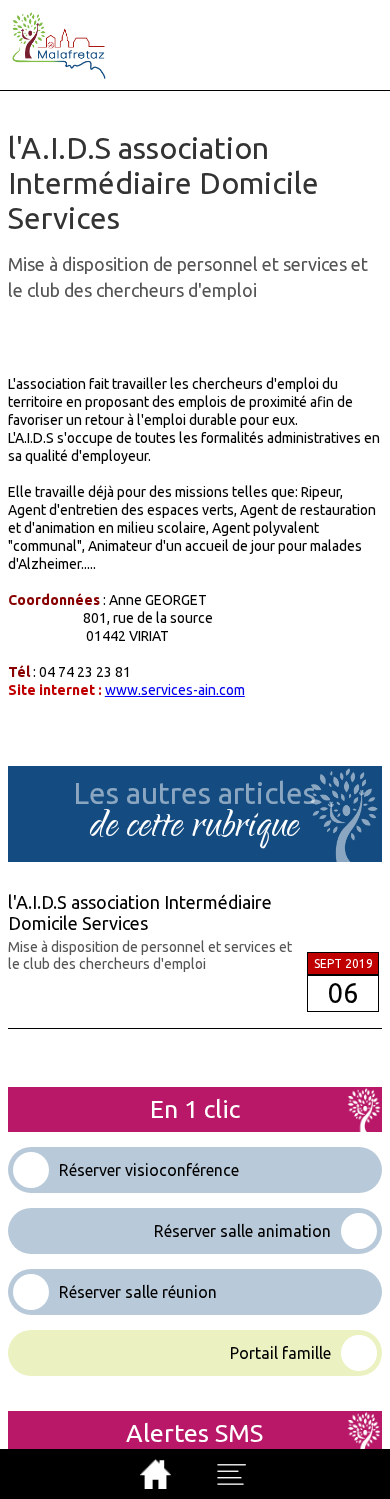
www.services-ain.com (175, 690)
